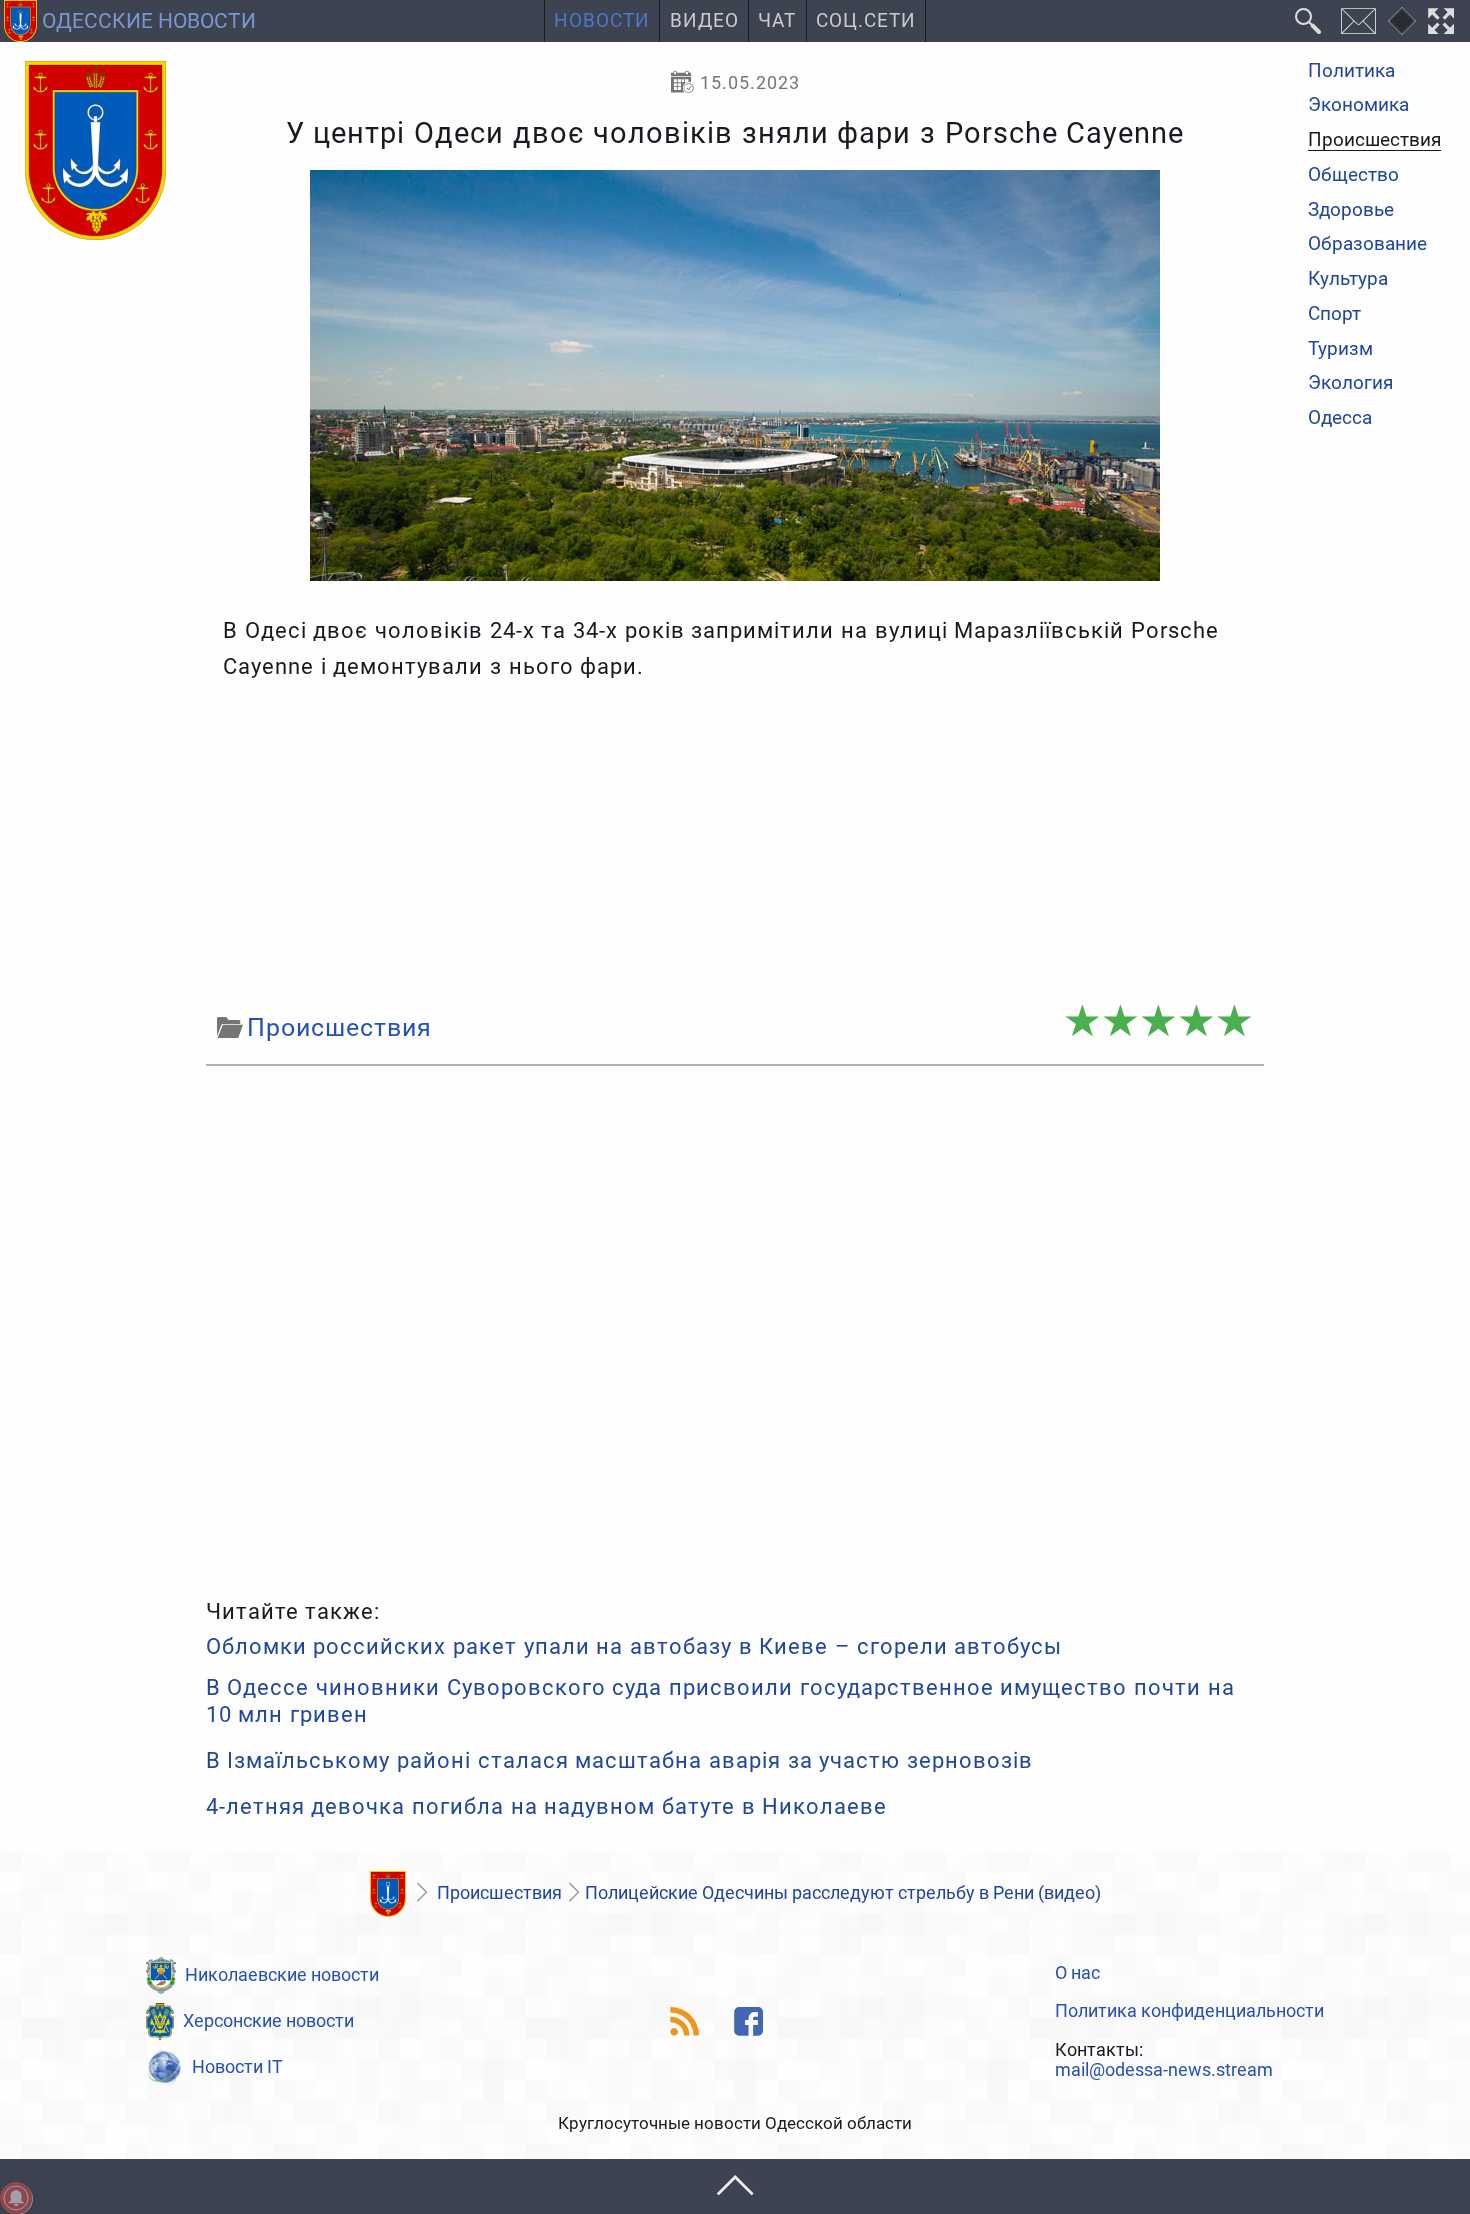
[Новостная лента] (685, 2021)
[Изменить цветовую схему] (1402, 21)
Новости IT (237, 2066)
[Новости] (388, 1894)
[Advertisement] (735, 846)
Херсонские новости (268, 2020)
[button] (735, 2186)
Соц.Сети (866, 21)
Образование (1367, 245)
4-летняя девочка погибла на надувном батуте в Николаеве (547, 1806)
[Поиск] (1308, 21)
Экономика (1358, 106)
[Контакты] (1358, 21)
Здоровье (1351, 210)
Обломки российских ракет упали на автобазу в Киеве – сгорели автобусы (634, 1646)
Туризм (1340, 349)
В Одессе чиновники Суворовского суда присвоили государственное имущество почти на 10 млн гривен (720, 1700)
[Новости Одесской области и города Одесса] (95, 152)
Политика (1351, 71)
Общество (1353, 175)
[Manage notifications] (16, 2198)
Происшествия (1374, 141)
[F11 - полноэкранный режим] (1441, 21)
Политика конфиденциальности (1189, 2011)
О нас (1077, 1973)
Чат (777, 21)
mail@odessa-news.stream (1164, 2070)
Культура (1348, 279)
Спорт (1334, 314)
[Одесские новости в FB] (749, 2021)
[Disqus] (735, 1327)
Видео (704, 21)
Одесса (1340, 418)
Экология (1350, 384)
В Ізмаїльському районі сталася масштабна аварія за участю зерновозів (619, 1760)
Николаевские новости (282, 1974)
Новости (602, 21)
